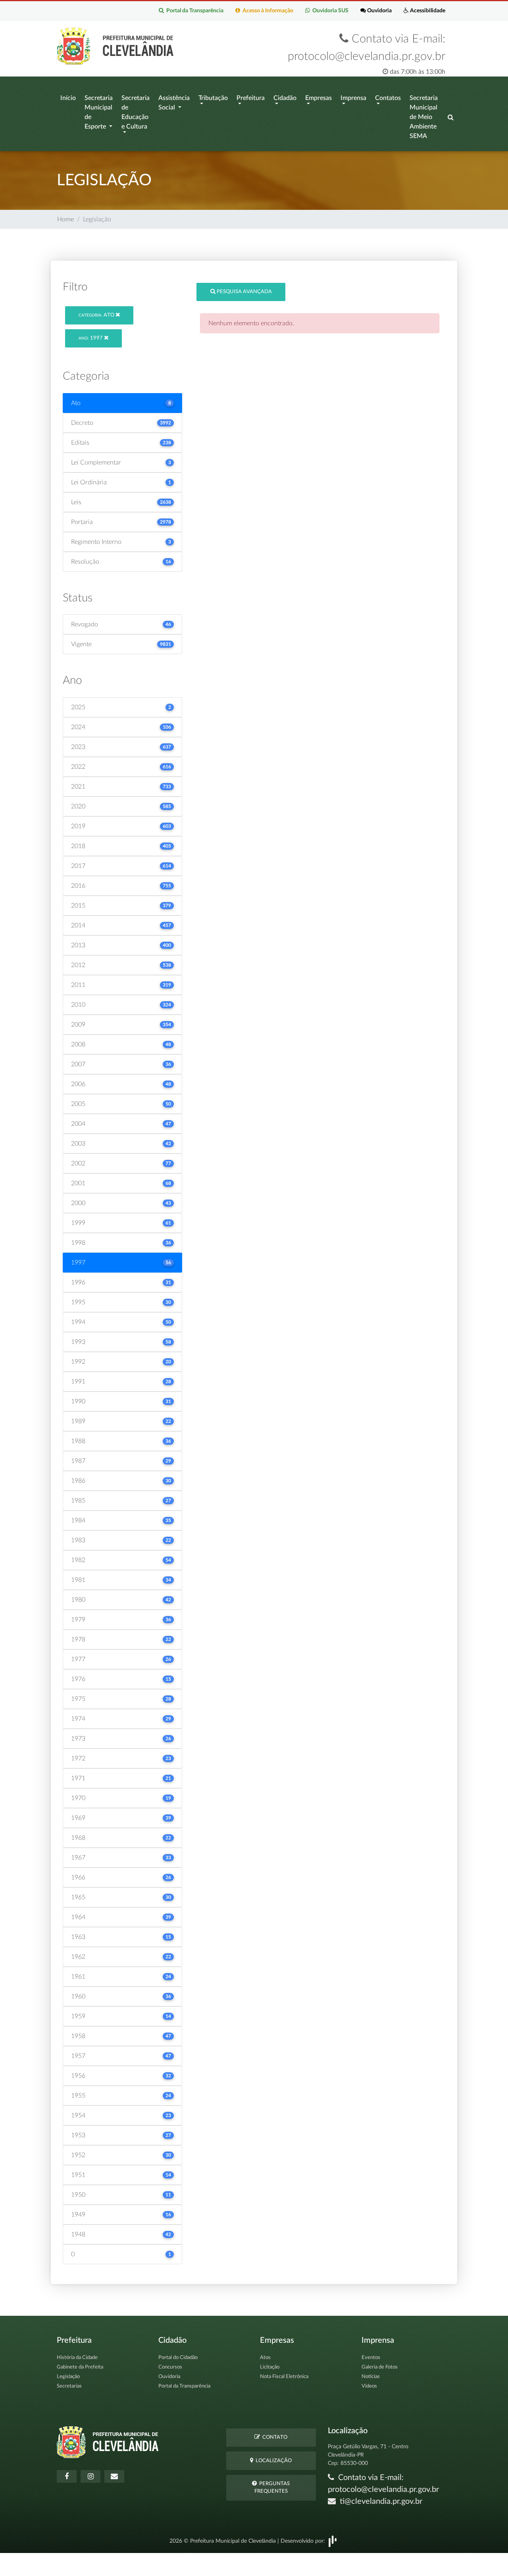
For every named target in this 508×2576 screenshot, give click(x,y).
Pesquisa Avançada (244, 292)
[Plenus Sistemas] (333, 2541)
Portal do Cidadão (178, 2358)
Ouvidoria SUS (329, 11)
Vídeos (369, 2386)
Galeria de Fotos (380, 2367)
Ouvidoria (379, 11)
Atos (265, 2358)
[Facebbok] (67, 2476)
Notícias (371, 2377)
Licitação (270, 2367)
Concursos (170, 2367)
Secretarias (69, 2386)
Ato (97, 315)
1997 (91, 338)
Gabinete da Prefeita (80, 2367)
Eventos (371, 2358)
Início (68, 98)
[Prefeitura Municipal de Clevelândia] (117, 46)
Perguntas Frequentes (272, 2488)
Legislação (68, 2377)
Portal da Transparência (194, 11)
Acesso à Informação (267, 11)
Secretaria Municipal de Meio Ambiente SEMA (424, 117)
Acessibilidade (427, 11)
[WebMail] (114, 2476)
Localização (272, 2461)
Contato (274, 2437)
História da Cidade (77, 2358)
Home (65, 219)
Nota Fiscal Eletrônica (284, 2377)
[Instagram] (90, 2476)
